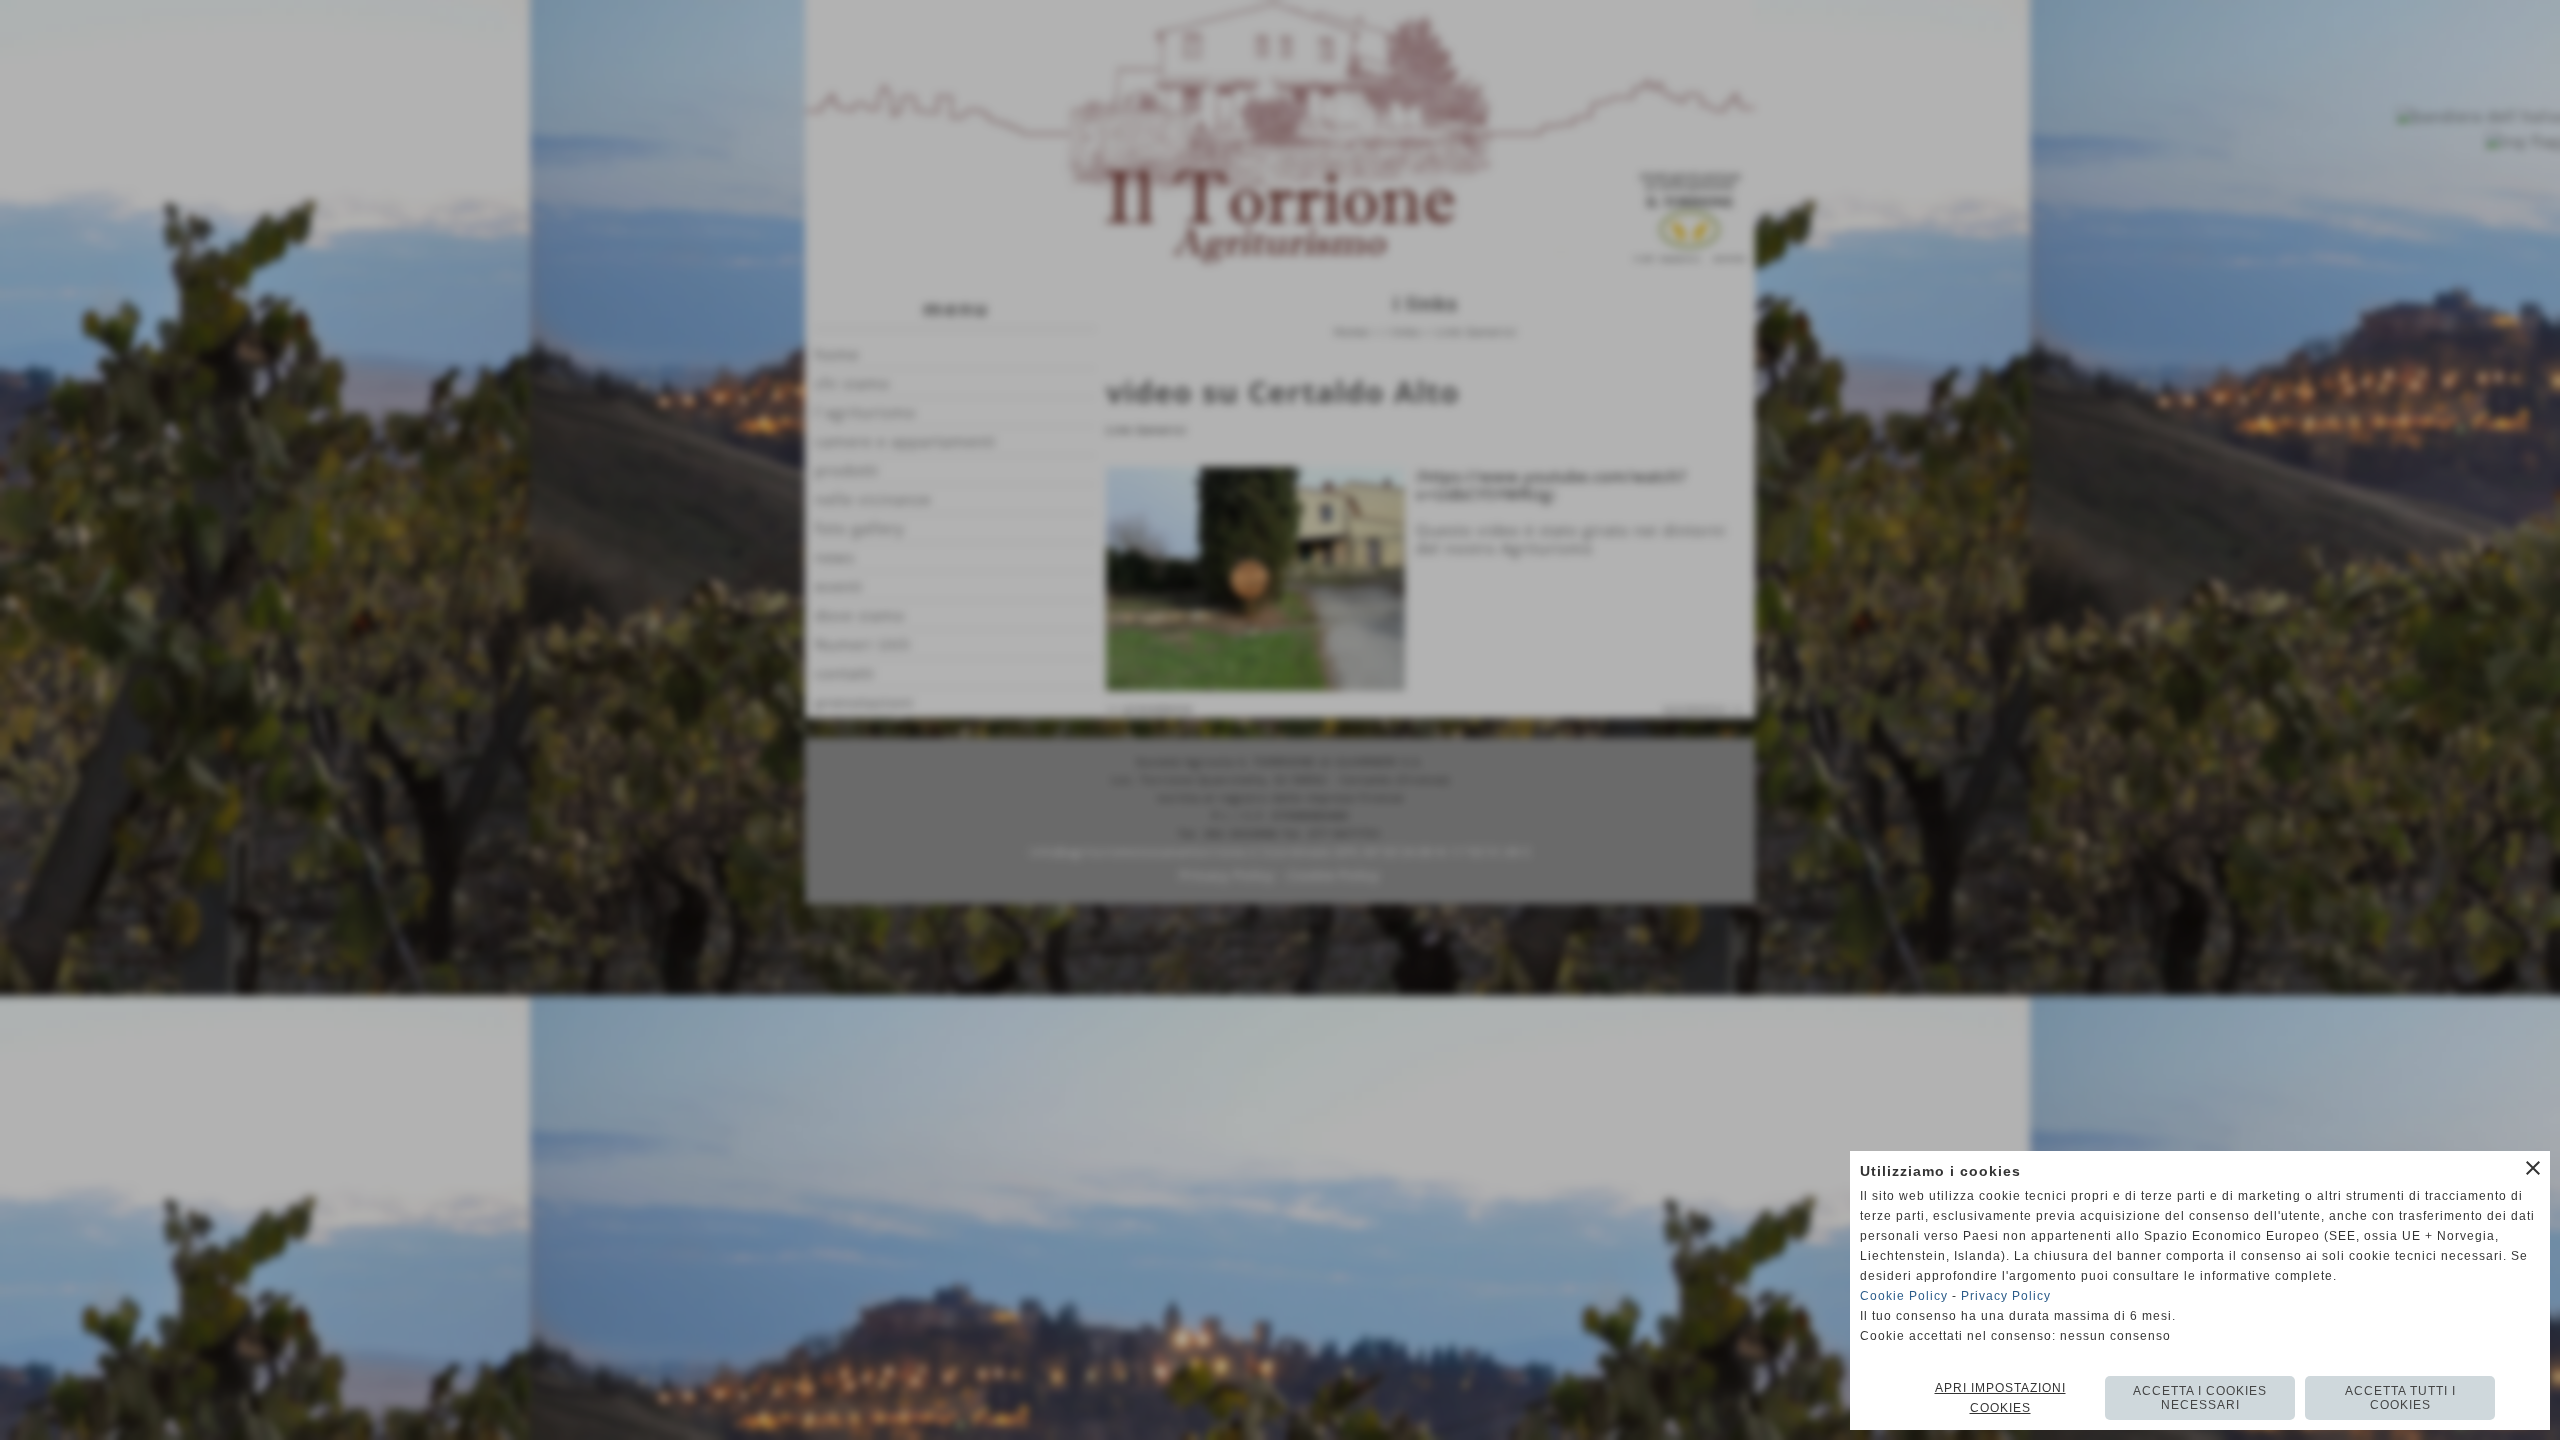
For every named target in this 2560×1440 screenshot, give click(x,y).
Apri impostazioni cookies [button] (2000, 1398)
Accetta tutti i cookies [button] (2400, 1398)
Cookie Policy (1904, 1296)
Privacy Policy (2006, 1296)
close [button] (2533, 1168)
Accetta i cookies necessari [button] (2200, 1398)
